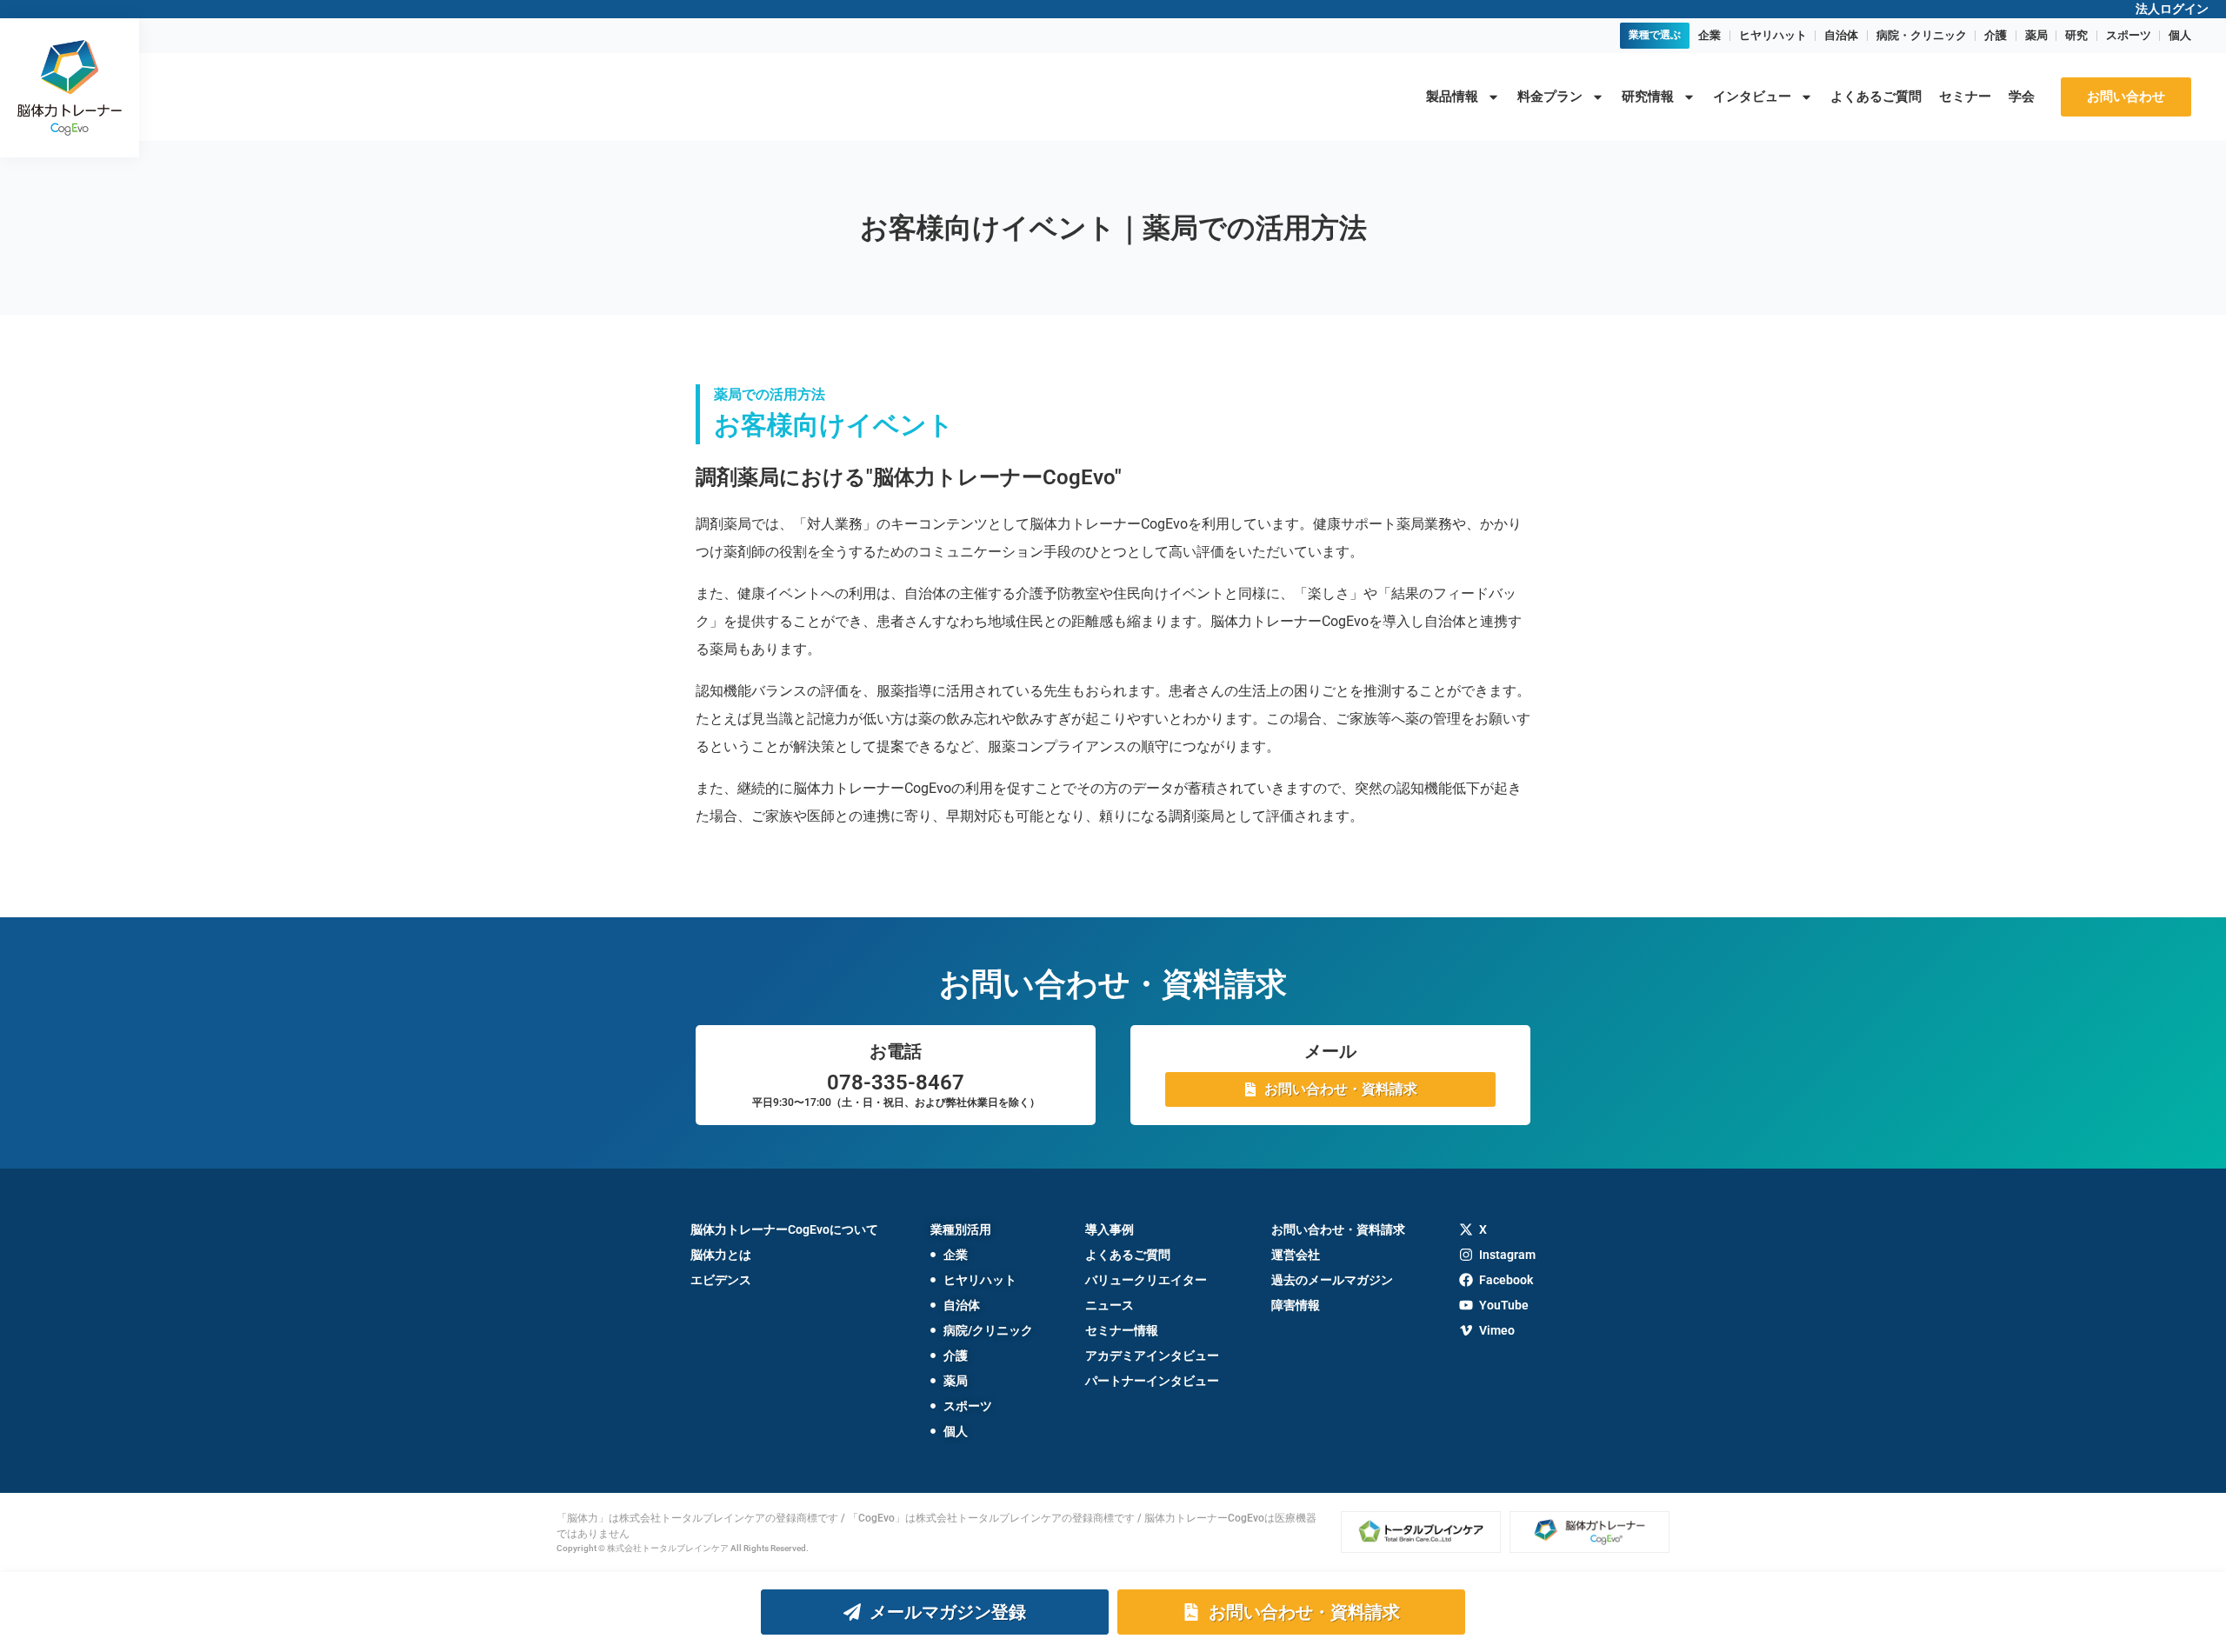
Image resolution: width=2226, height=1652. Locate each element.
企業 (1709, 35)
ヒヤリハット (1773, 35)
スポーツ (2129, 35)
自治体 (1841, 35)
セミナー (1965, 97)
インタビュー (1752, 97)
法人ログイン (2172, 9)
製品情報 (1452, 97)
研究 (2076, 35)
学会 (2022, 97)
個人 (2180, 35)
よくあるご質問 (1876, 97)
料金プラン (1550, 97)
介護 (1996, 35)
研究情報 (1648, 97)
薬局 (2036, 35)
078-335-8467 (896, 1082)
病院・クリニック (1922, 35)
